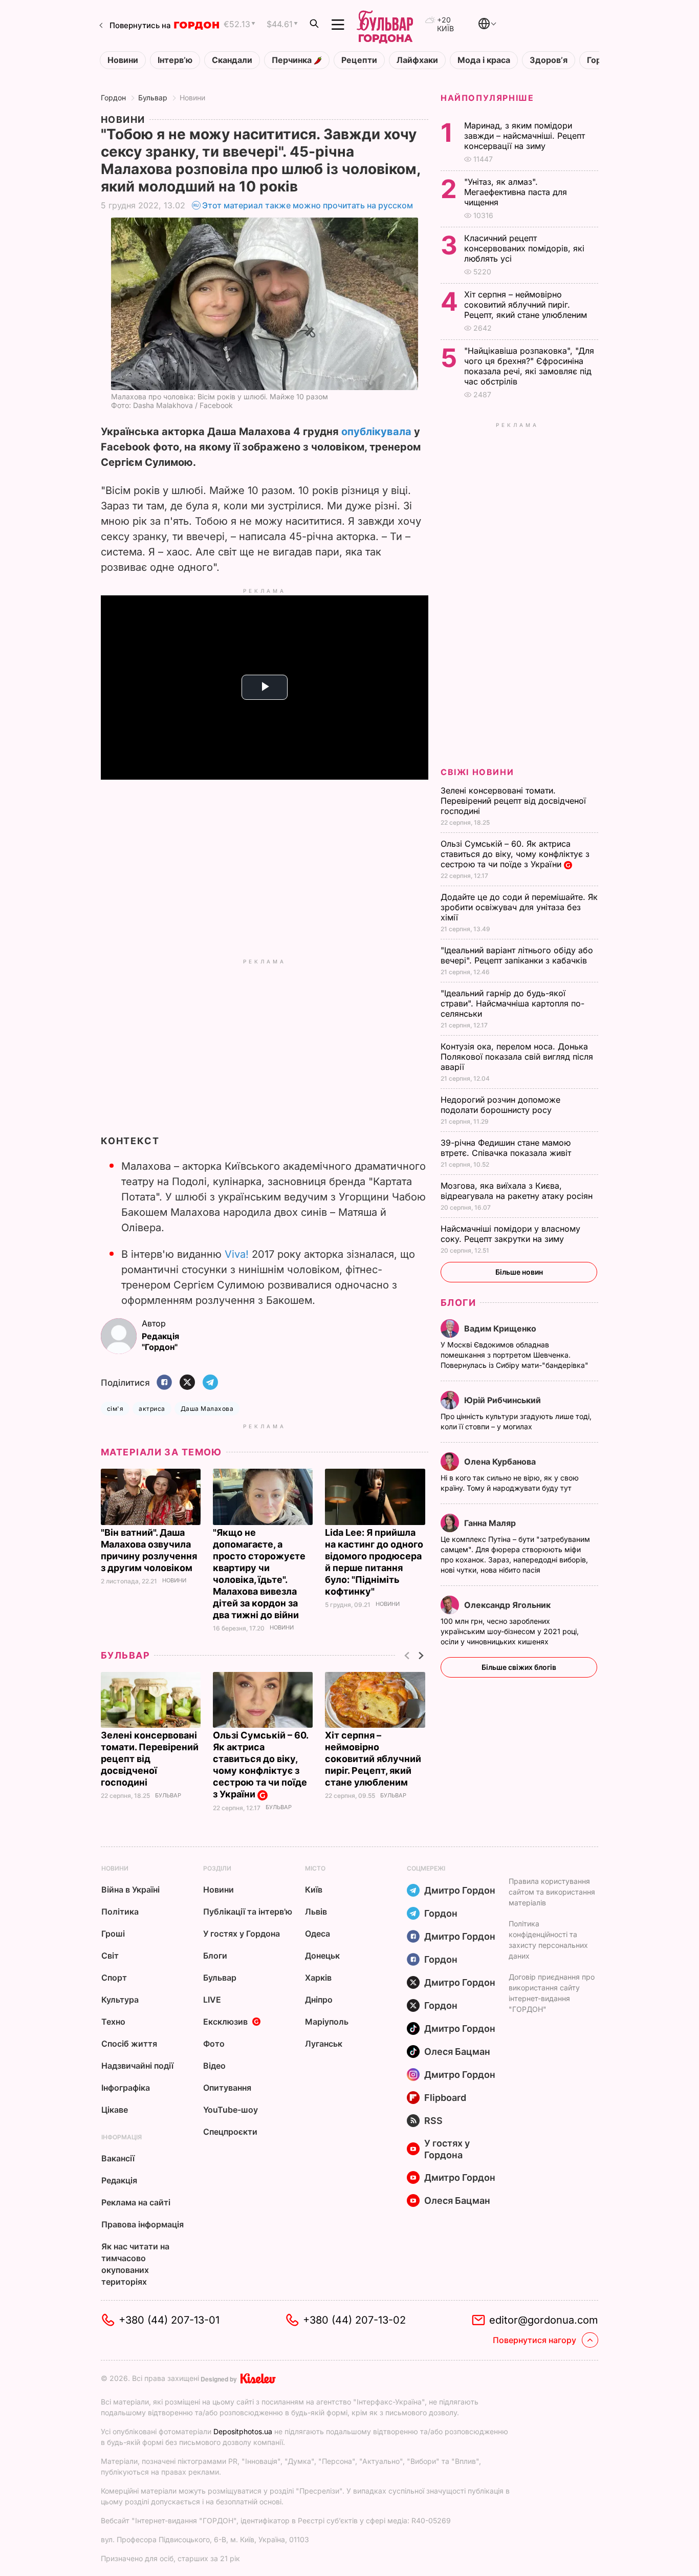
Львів (316, 1912)
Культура (120, 2000)
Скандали (232, 60)
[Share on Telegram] (210, 1383)
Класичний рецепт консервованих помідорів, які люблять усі (524, 248)
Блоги (458, 1303)
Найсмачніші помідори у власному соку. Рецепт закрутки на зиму (510, 1234)
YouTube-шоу (231, 2110)
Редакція (119, 2180)
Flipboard (445, 2098)
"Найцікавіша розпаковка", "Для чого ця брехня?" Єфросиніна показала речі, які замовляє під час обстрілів (529, 366)
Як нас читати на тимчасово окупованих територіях (135, 2264)
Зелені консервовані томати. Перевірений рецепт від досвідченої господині (150, 1759)
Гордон (113, 98)
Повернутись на (140, 25)
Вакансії (118, 2158)
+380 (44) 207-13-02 (354, 2320)
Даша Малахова (207, 1409)
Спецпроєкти (230, 2132)
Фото (214, 2044)
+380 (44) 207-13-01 (169, 2320)
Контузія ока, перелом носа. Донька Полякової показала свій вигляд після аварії (517, 1057)
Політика (120, 1912)
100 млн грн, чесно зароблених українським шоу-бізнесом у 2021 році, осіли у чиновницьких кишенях (510, 1631)
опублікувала (376, 432)
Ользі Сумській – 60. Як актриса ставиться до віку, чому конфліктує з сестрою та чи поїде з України (260, 1765)
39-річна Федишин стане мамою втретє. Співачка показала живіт (507, 1148)
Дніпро (319, 2000)
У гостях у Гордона (242, 1934)
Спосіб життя (129, 2044)
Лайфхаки (417, 60)
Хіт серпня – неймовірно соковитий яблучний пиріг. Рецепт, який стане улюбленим (373, 1759)
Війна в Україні (130, 1890)
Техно (113, 2022)
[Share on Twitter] (187, 1383)
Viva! (237, 1254)
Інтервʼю (175, 60)
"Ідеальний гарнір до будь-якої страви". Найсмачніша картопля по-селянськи (512, 1003)
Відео (214, 2066)
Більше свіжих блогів (519, 1667)
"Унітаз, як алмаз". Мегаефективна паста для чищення (516, 192)
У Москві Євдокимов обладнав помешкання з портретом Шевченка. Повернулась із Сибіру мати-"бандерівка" (516, 1355)
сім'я (115, 1409)
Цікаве (115, 2110)
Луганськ (324, 2044)
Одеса (318, 1934)
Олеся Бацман (457, 2052)
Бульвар (153, 98)
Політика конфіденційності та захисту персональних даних (548, 1940)
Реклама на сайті (136, 2202)
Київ (314, 1890)
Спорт (114, 1978)
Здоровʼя (549, 60)
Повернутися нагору (534, 2340)
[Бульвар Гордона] (385, 25)
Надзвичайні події (137, 2066)
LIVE (212, 2000)
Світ (110, 1956)
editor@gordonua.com (544, 2320)
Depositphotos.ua (243, 2431)
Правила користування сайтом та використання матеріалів (552, 1892)
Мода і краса (484, 60)
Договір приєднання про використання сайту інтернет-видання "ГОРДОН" (552, 1993)
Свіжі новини (477, 772)
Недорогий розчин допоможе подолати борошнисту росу (500, 1105)
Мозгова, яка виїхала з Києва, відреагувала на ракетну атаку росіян (518, 1191)
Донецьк (322, 1956)
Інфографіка (126, 2088)
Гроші (113, 1934)
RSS (433, 2121)
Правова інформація (143, 2224)
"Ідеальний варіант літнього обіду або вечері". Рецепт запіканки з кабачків (517, 955)
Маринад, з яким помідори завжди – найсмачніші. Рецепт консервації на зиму (525, 136)
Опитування (227, 2088)
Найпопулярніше (487, 98)
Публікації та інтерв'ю (248, 1912)
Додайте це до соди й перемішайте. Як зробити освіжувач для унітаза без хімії (519, 907)
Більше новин (519, 1272)
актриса (152, 1409)
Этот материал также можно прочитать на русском (308, 205)
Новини (123, 60)
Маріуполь (327, 2022)
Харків (318, 1978)
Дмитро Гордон (460, 1890)
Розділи (217, 1868)
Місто (315, 1868)
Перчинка (293, 60)
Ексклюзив (225, 2022)
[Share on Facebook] (164, 1383)
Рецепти (359, 60)
